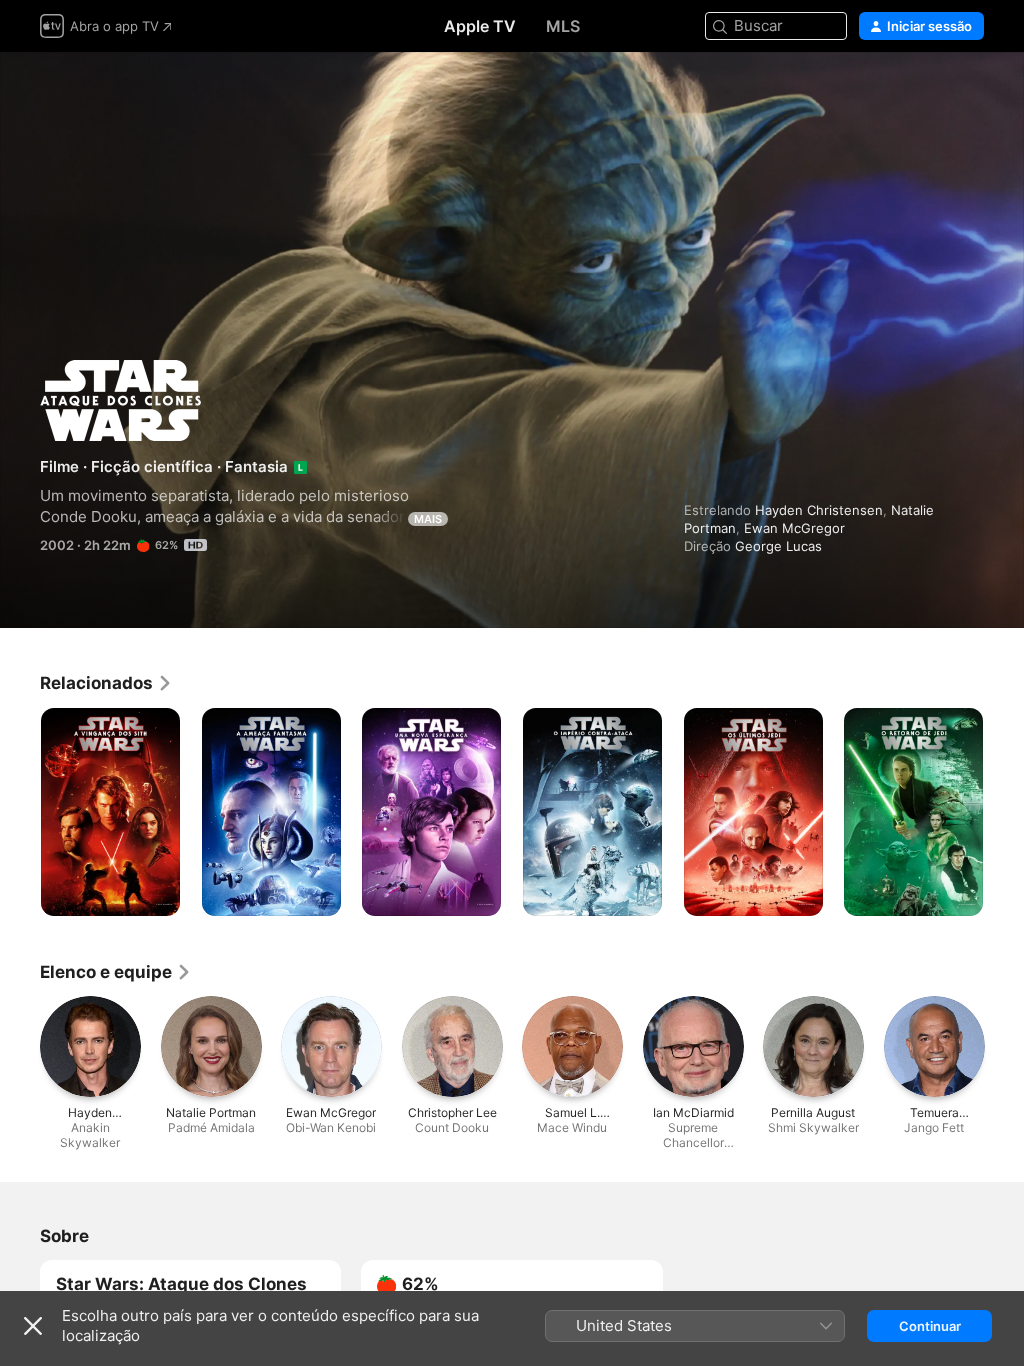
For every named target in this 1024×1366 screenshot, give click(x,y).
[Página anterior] (20, 812)
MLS (563, 26)
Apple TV (480, 26)
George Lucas (778, 546)
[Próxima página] (1004, 812)
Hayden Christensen (819, 510)
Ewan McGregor (794, 528)
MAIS (428, 519)
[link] (106, 683)
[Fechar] (33, 1326)
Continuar (930, 1326)
